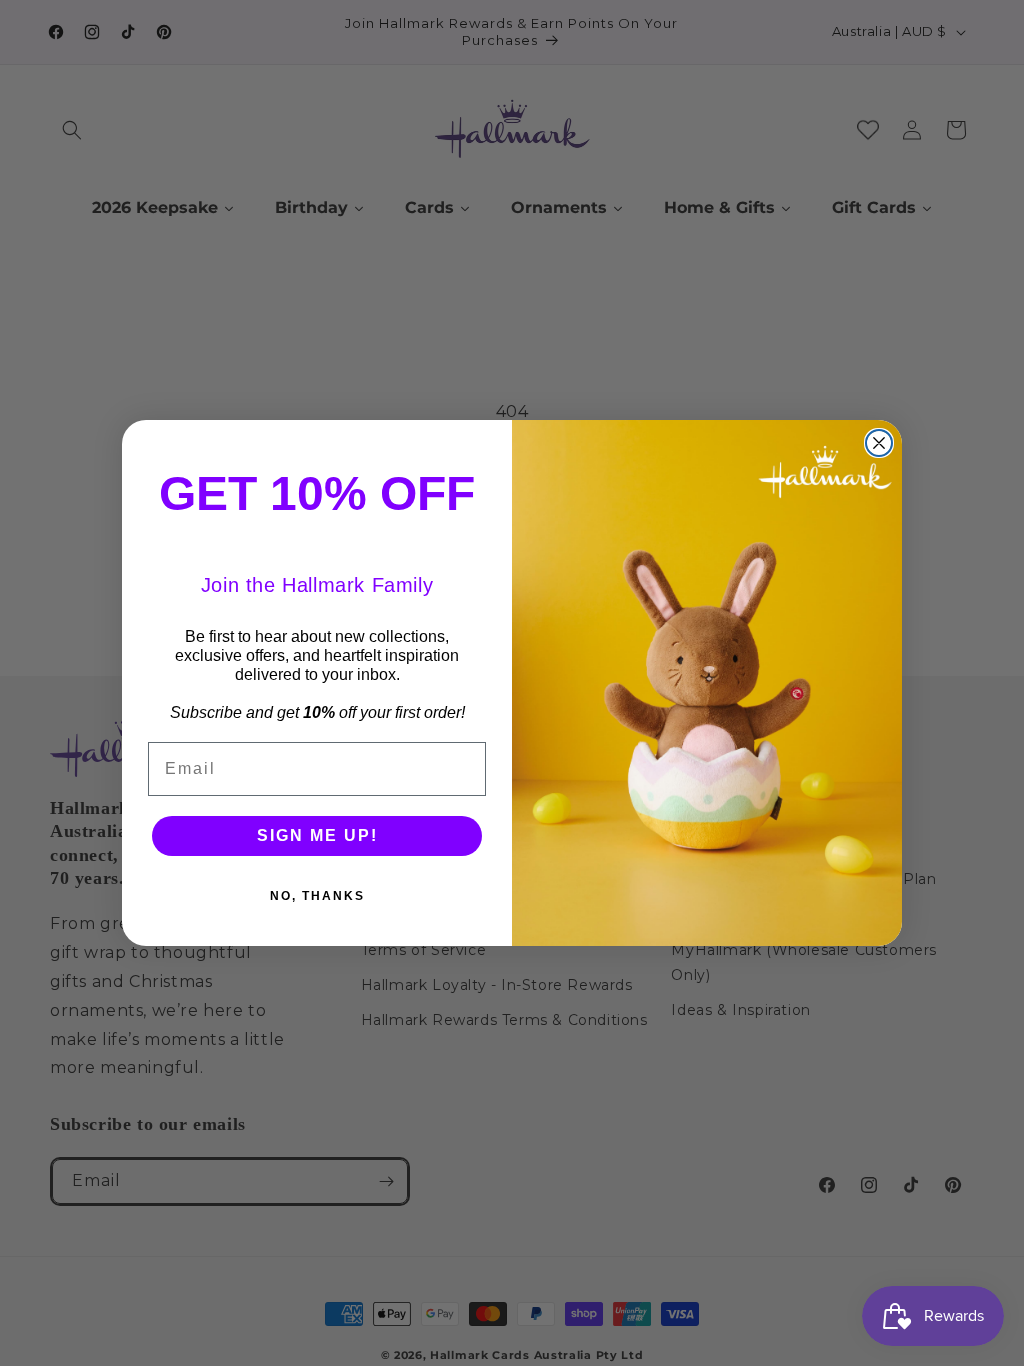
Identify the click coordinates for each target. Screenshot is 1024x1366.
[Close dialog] (879, 443)
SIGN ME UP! (317, 835)
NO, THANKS (317, 896)
